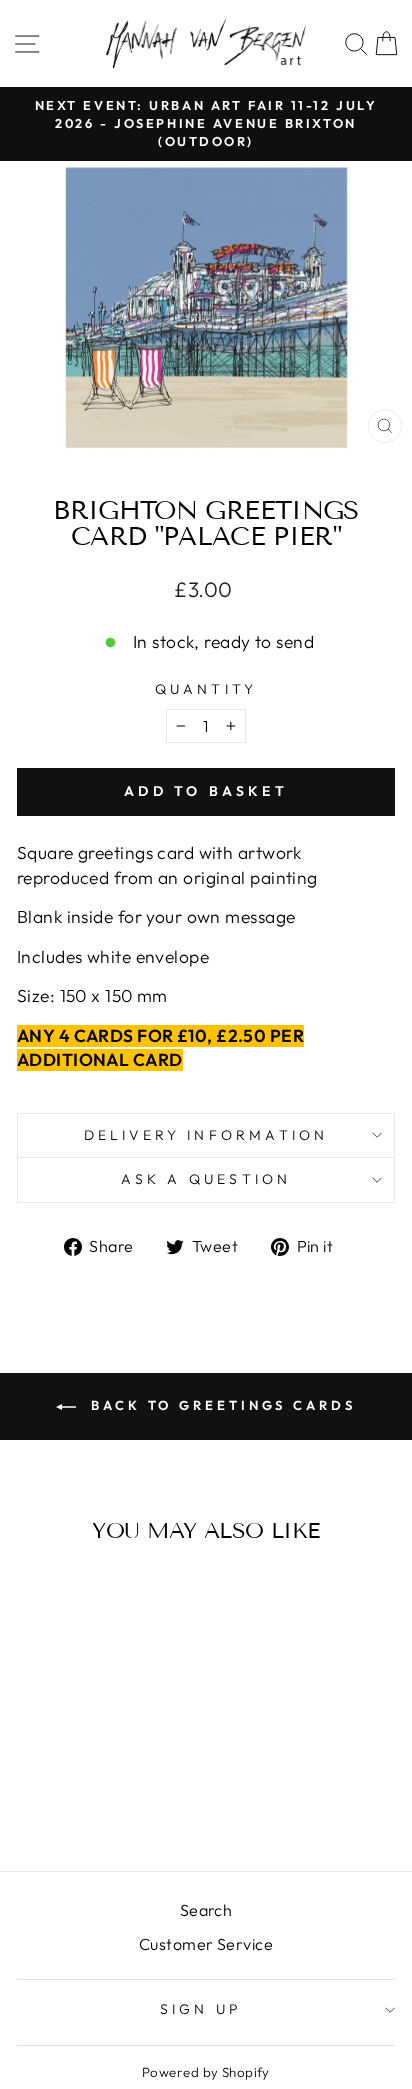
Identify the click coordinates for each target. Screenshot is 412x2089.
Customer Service (206, 1944)
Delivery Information (206, 1135)
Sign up (201, 2009)
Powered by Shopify (206, 2072)
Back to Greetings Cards (220, 1405)
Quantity (206, 689)
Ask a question (206, 1179)
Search (206, 1910)
